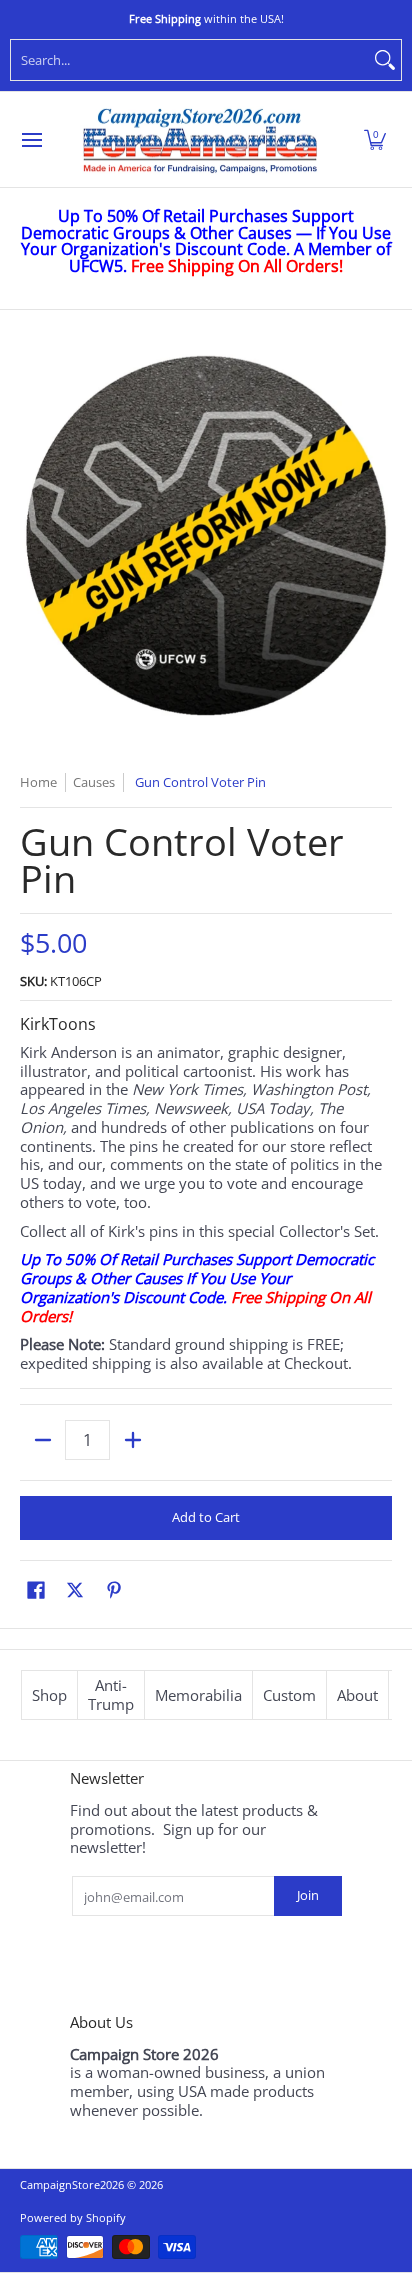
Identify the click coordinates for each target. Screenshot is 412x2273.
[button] (375, 140)
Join (308, 1895)
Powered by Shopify (73, 2217)
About (357, 1695)
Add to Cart (206, 1517)
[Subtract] (42, 1440)
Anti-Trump (111, 1694)
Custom (289, 1695)
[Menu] (31, 140)
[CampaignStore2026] (200, 140)
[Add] (132, 1440)
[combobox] (190, 60)
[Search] (385, 60)
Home (38, 782)
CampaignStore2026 (72, 2184)
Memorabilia (198, 1695)
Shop (49, 1695)
